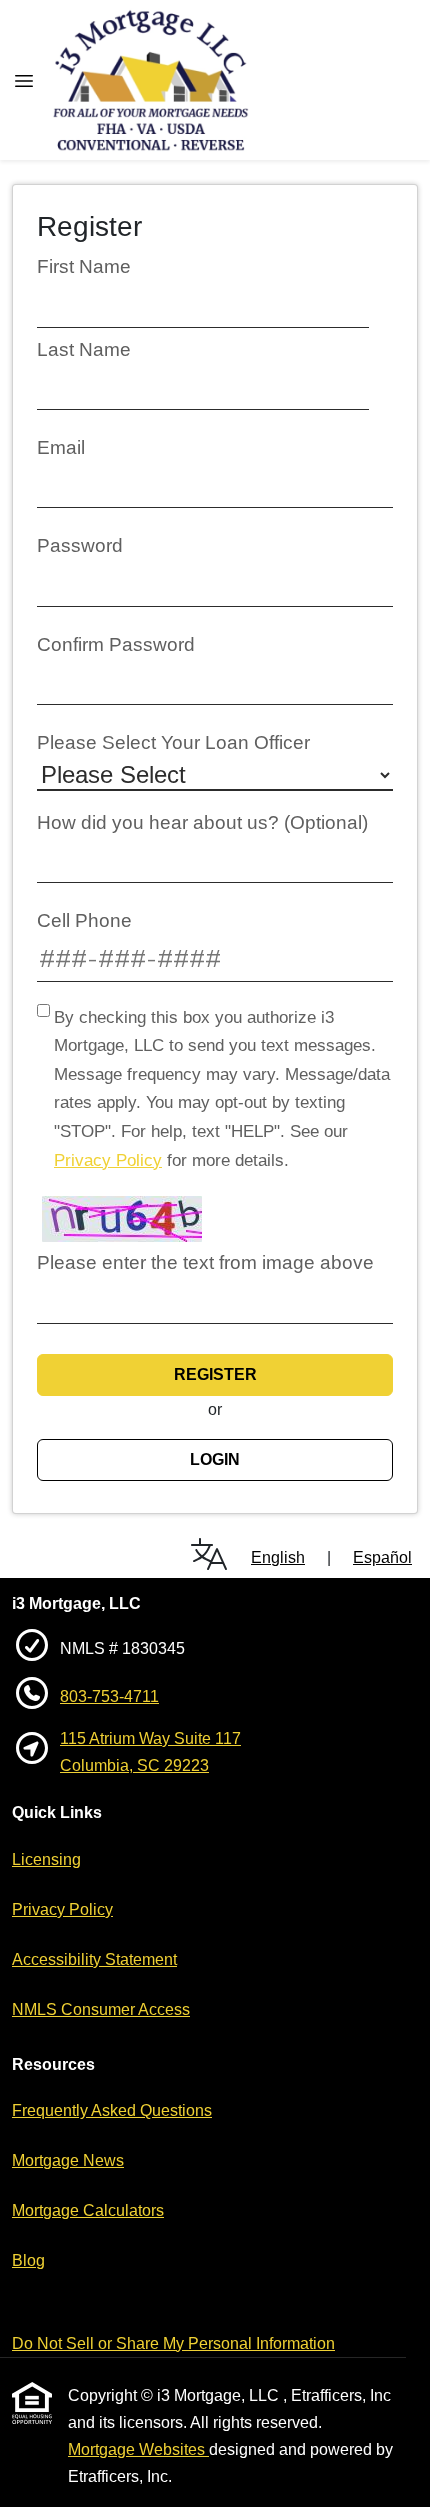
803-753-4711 (109, 1696)
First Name (84, 266)
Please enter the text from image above (205, 1262)
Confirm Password (116, 644)
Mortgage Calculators (88, 2210)
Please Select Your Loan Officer (173, 742)
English (278, 1557)
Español (382, 1557)
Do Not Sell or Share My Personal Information (173, 2343)
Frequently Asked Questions (112, 2110)
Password (80, 545)
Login (215, 1459)
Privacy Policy (108, 1160)
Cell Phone (84, 920)
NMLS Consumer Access (101, 2009)
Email (61, 447)
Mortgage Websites (138, 2449)
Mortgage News (68, 2160)
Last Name (84, 349)
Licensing (46, 1859)
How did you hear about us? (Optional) (202, 822)
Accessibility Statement (94, 1959)
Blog (28, 2260)
